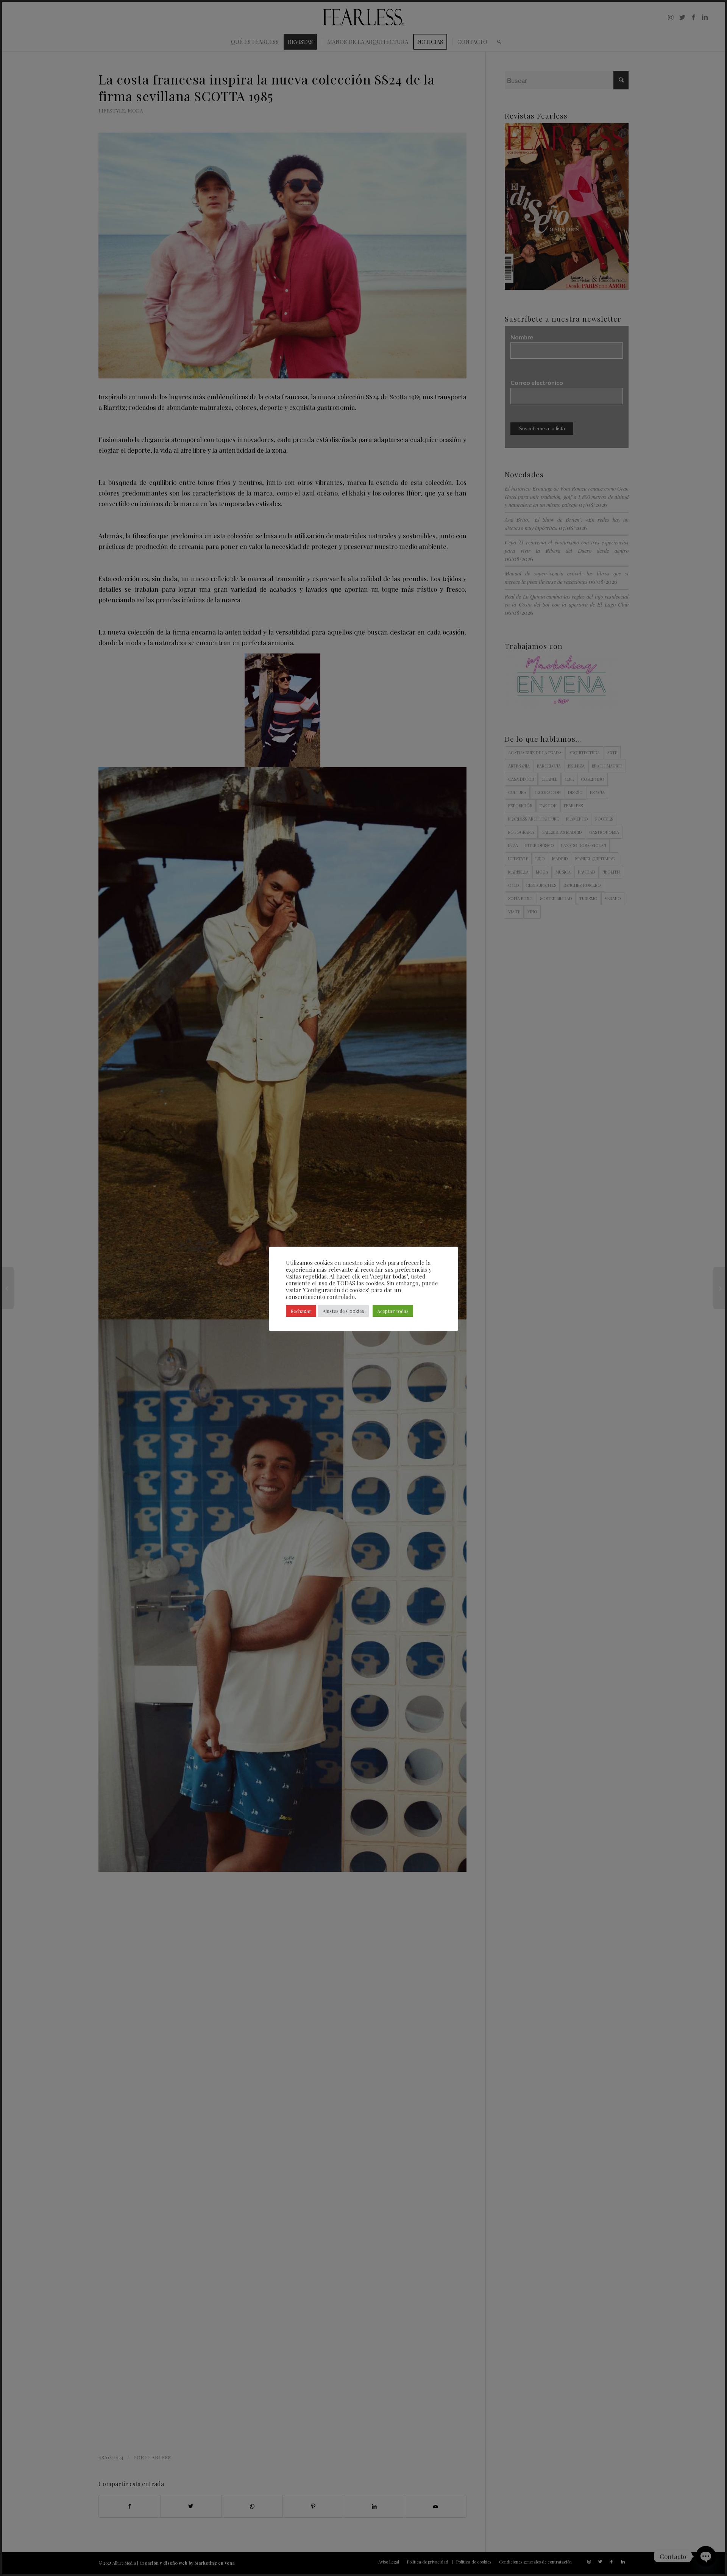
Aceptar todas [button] (393, 1311)
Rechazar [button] (301, 1311)
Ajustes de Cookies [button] (343, 1311)
